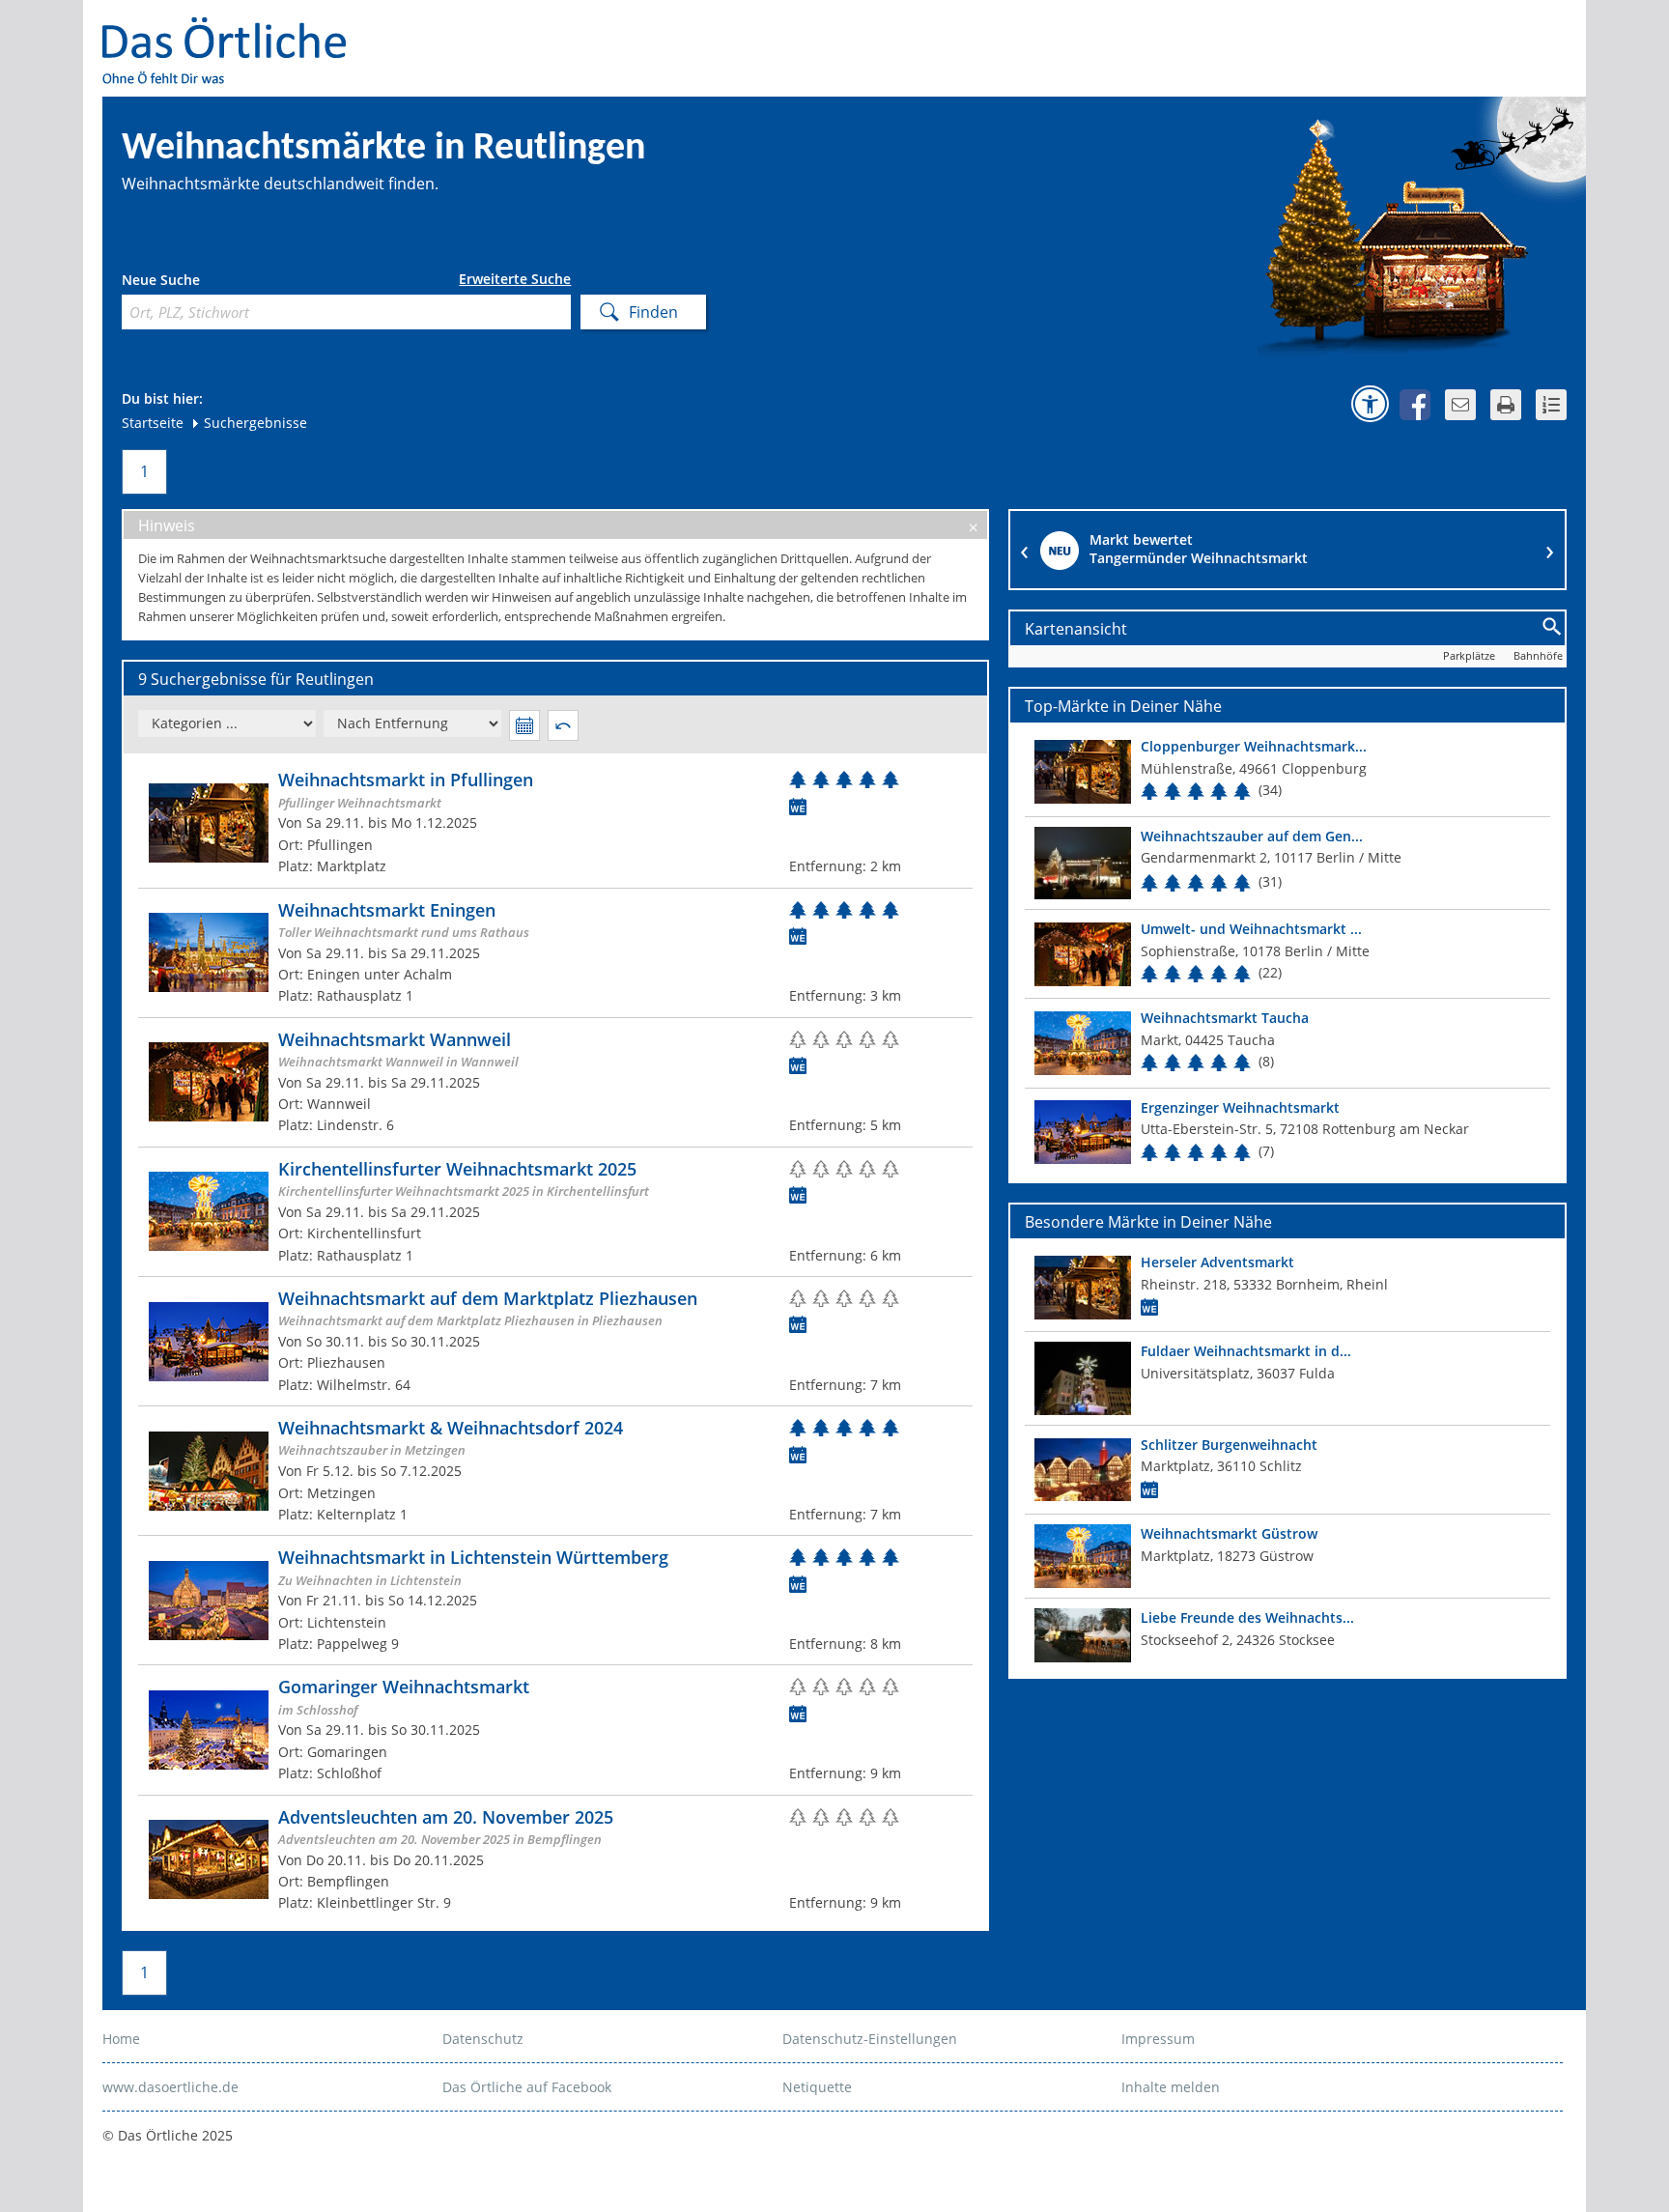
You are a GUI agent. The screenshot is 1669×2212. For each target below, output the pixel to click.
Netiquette (817, 2087)
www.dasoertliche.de (170, 2087)
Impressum (1158, 2039)
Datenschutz (483, 2039)
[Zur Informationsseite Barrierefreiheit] (1370, 404)
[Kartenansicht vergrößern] (1553, 627)
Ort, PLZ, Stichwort (207, 283)
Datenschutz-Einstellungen (870, 2039)
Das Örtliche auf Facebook (527, 2087)
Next (1550, 550)
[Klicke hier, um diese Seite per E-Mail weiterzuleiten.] (1460, 405)
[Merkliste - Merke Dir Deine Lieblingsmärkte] (1551, 405)
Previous (1025, 550)
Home (121, 2039)
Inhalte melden (1171, 2087)
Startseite (153, 423)
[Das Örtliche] (233, 29)
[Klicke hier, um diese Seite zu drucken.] (1506, 405)
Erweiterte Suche (515, 279)
